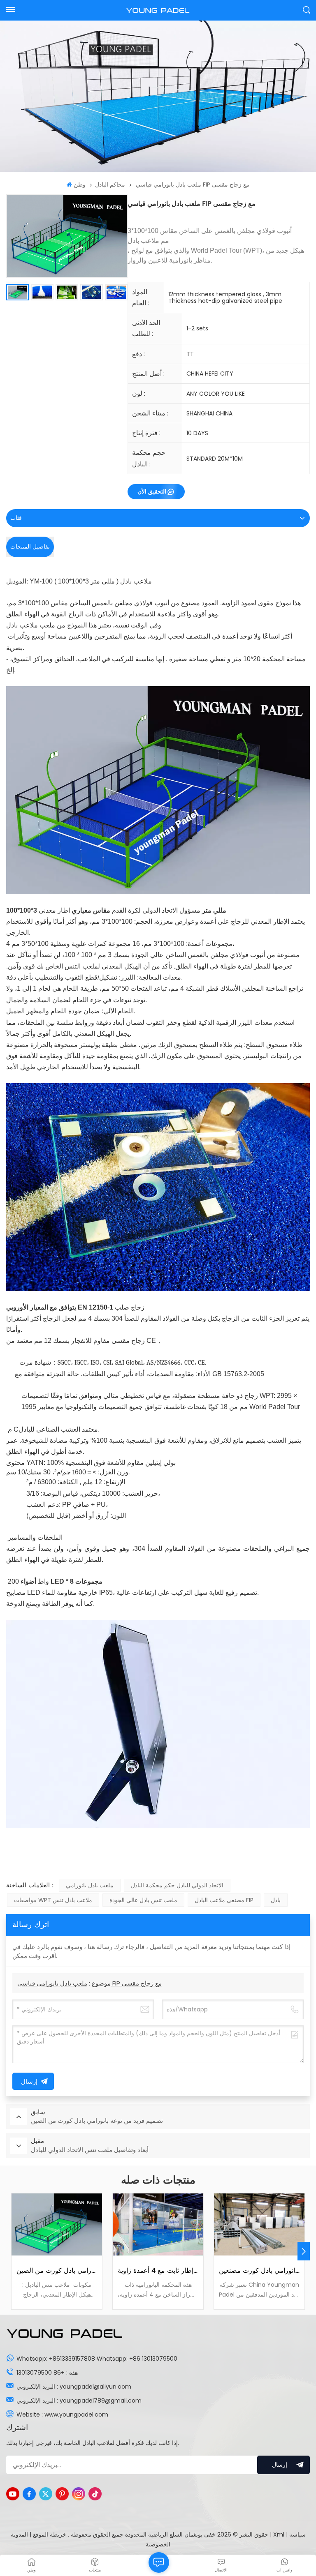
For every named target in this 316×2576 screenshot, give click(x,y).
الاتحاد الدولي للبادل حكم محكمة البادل (177, 1885)
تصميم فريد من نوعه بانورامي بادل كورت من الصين (57, 2271)
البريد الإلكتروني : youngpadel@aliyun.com (74, 2387)
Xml (279, 2534)
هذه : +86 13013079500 (47, 2373)
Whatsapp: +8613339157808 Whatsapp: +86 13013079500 (97, 2359)
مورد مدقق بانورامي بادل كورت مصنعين (259, 2271)
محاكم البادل (110, 184)
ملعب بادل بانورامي (90, 1885)
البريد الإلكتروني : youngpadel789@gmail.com (79, 2401)
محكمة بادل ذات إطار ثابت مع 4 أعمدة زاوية (158, 2271)
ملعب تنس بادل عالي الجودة (143, 1900)
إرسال (280, 2465)
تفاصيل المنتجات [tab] (30, 547)
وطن (79, 184)
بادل (276, 1900)
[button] (304, 2251)
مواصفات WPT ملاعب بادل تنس (53, 1900)
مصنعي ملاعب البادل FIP (224, 1900)
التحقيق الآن (152, 491)
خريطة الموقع (49, 2534)
